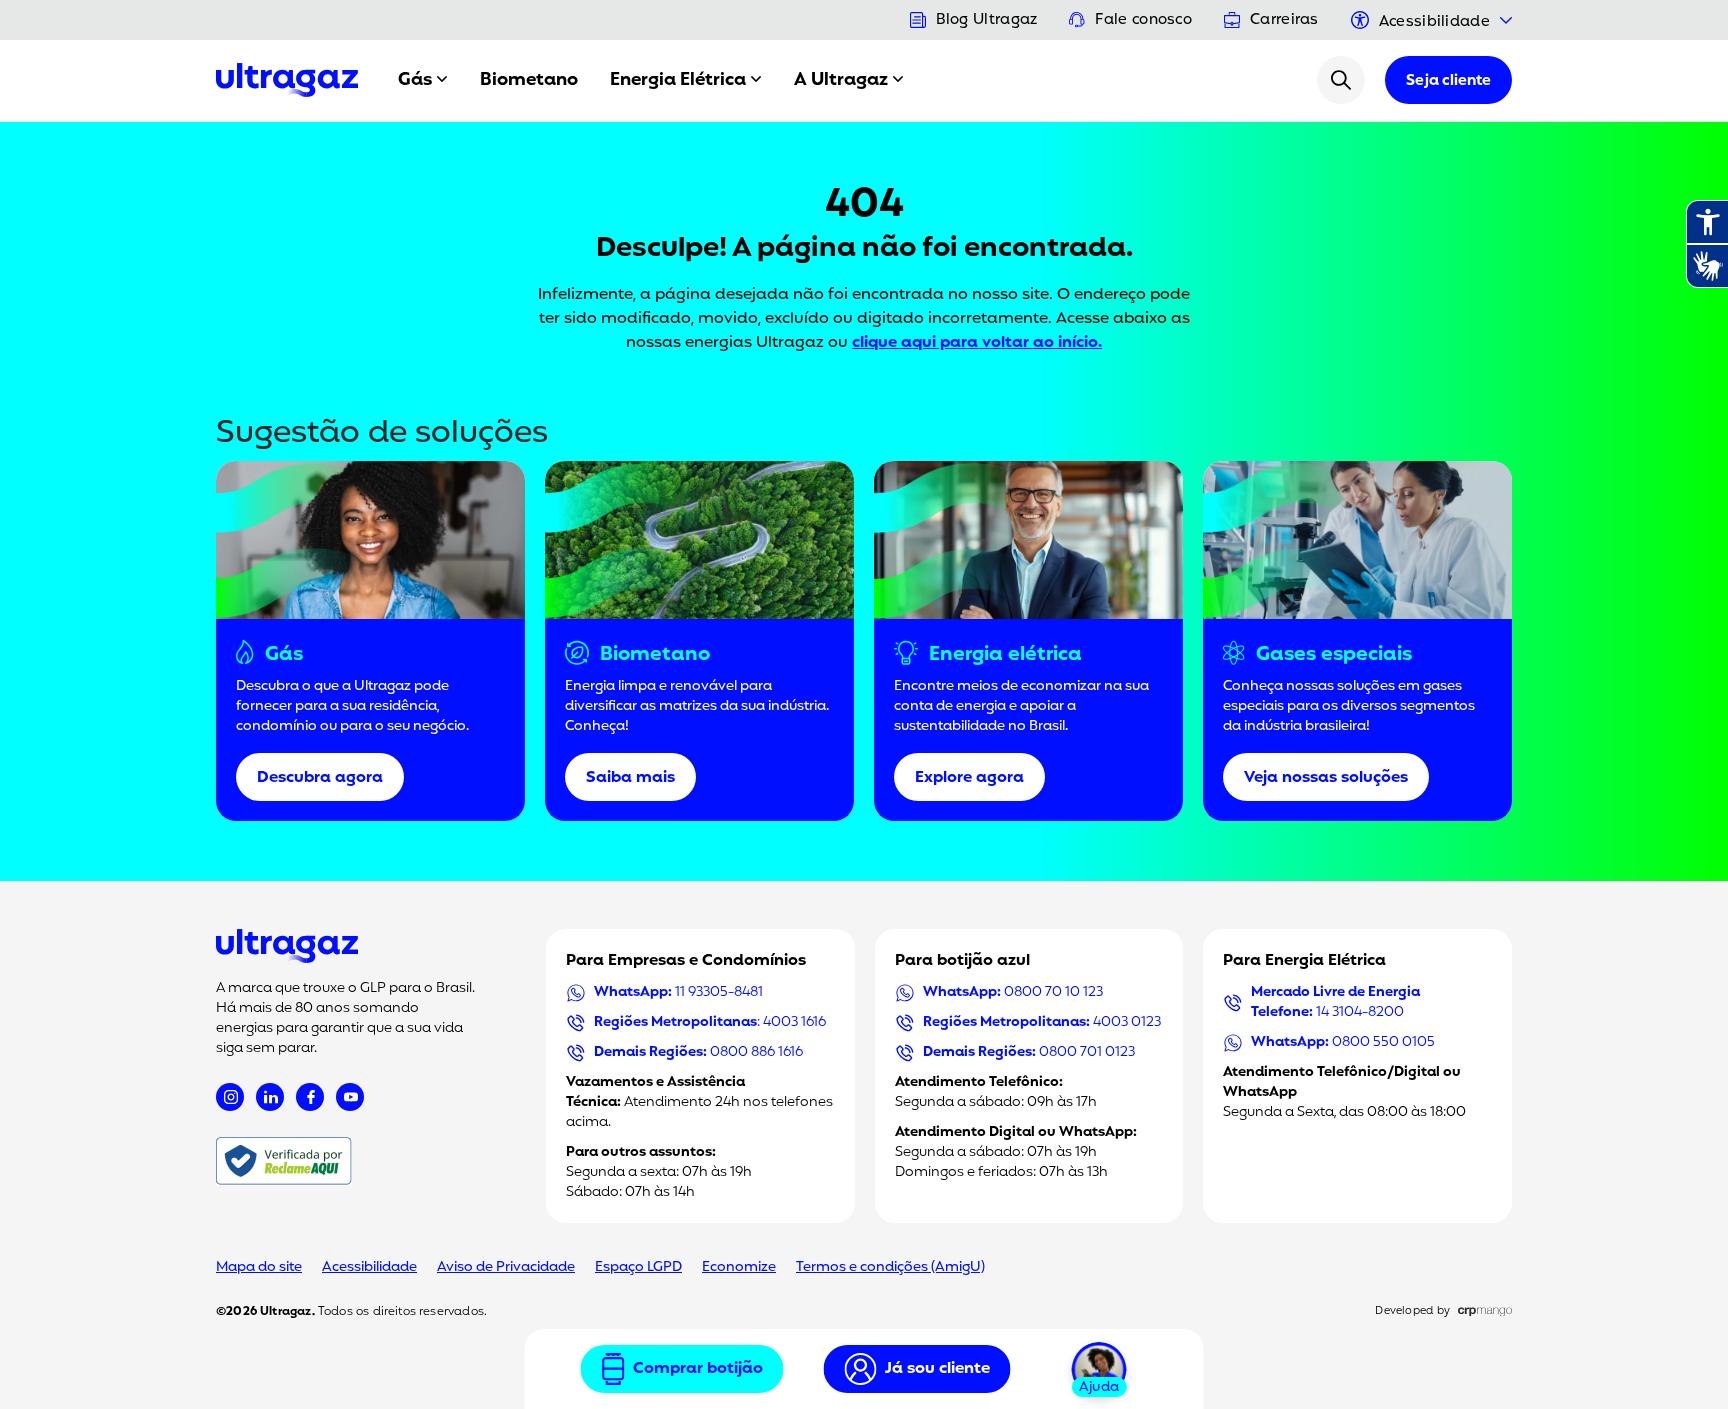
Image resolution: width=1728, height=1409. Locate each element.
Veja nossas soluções (1326, 778)
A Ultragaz (841, 80)
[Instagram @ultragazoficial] (230, 1097)
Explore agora (969, 778)
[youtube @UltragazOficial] (350, 1097)
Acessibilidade (369, 1267)
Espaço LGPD (638, 1267)
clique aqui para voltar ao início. (977, 343)
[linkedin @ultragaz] (270, 1097)
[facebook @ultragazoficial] (310, 1097)
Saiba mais (630, 778)
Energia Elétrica (678, 80)
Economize (739, 1267)
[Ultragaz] (287, 80)
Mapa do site (259, 1267)
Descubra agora (320, 778)
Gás (415, 80)
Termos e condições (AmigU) (890, 1267)
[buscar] (1341, 80)
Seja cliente (1448, 81)
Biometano (529, 80)
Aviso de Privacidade (506, 1267)
